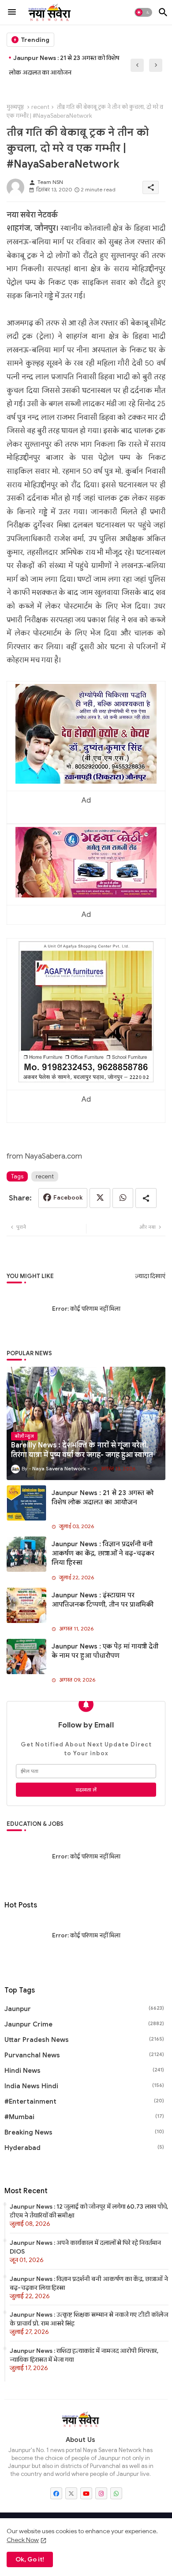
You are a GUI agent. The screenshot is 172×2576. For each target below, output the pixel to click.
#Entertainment (84, 2101)
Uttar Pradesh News (84, 2040)
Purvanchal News (84, 2055)
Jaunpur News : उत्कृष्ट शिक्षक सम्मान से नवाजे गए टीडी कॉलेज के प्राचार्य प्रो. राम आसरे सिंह (89, 2319)
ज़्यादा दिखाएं (150, 1276)
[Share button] (146, 1198)
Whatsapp (123, 1198)
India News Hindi (84, 2086)
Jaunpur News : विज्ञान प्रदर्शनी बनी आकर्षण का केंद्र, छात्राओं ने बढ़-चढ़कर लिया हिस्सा (71, 65)
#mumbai (84, 2117)
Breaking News (84, 2132)
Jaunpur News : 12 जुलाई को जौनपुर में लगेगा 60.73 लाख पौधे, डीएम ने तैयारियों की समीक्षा (89, 2211)
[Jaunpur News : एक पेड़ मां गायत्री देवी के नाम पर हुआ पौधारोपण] (26, 1656)
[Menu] (12, 12)
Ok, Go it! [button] (30, 2559)
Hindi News (84, 2071)
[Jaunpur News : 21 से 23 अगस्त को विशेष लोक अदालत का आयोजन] (26, 1503)
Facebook (68, 1198)
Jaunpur (84, 2009)
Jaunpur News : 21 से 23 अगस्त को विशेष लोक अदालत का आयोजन (103, 1497)
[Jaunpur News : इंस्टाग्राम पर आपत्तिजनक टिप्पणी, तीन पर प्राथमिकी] (26, 1605)
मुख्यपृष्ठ (15, 107)
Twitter (100, 1198)
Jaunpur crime (84, 2024)
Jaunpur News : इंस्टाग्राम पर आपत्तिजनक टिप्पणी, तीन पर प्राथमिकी (103, 1600)
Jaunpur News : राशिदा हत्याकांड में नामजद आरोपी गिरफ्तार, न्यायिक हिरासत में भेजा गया (84, 2355)
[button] (143, 12)
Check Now (23, 2540)
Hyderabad (84, 2148)
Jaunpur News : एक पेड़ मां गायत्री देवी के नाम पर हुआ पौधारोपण (105, 1651)
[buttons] (56, 2493)
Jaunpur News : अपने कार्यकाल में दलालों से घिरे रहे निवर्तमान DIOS (85, 2247)
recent (40, 107)
